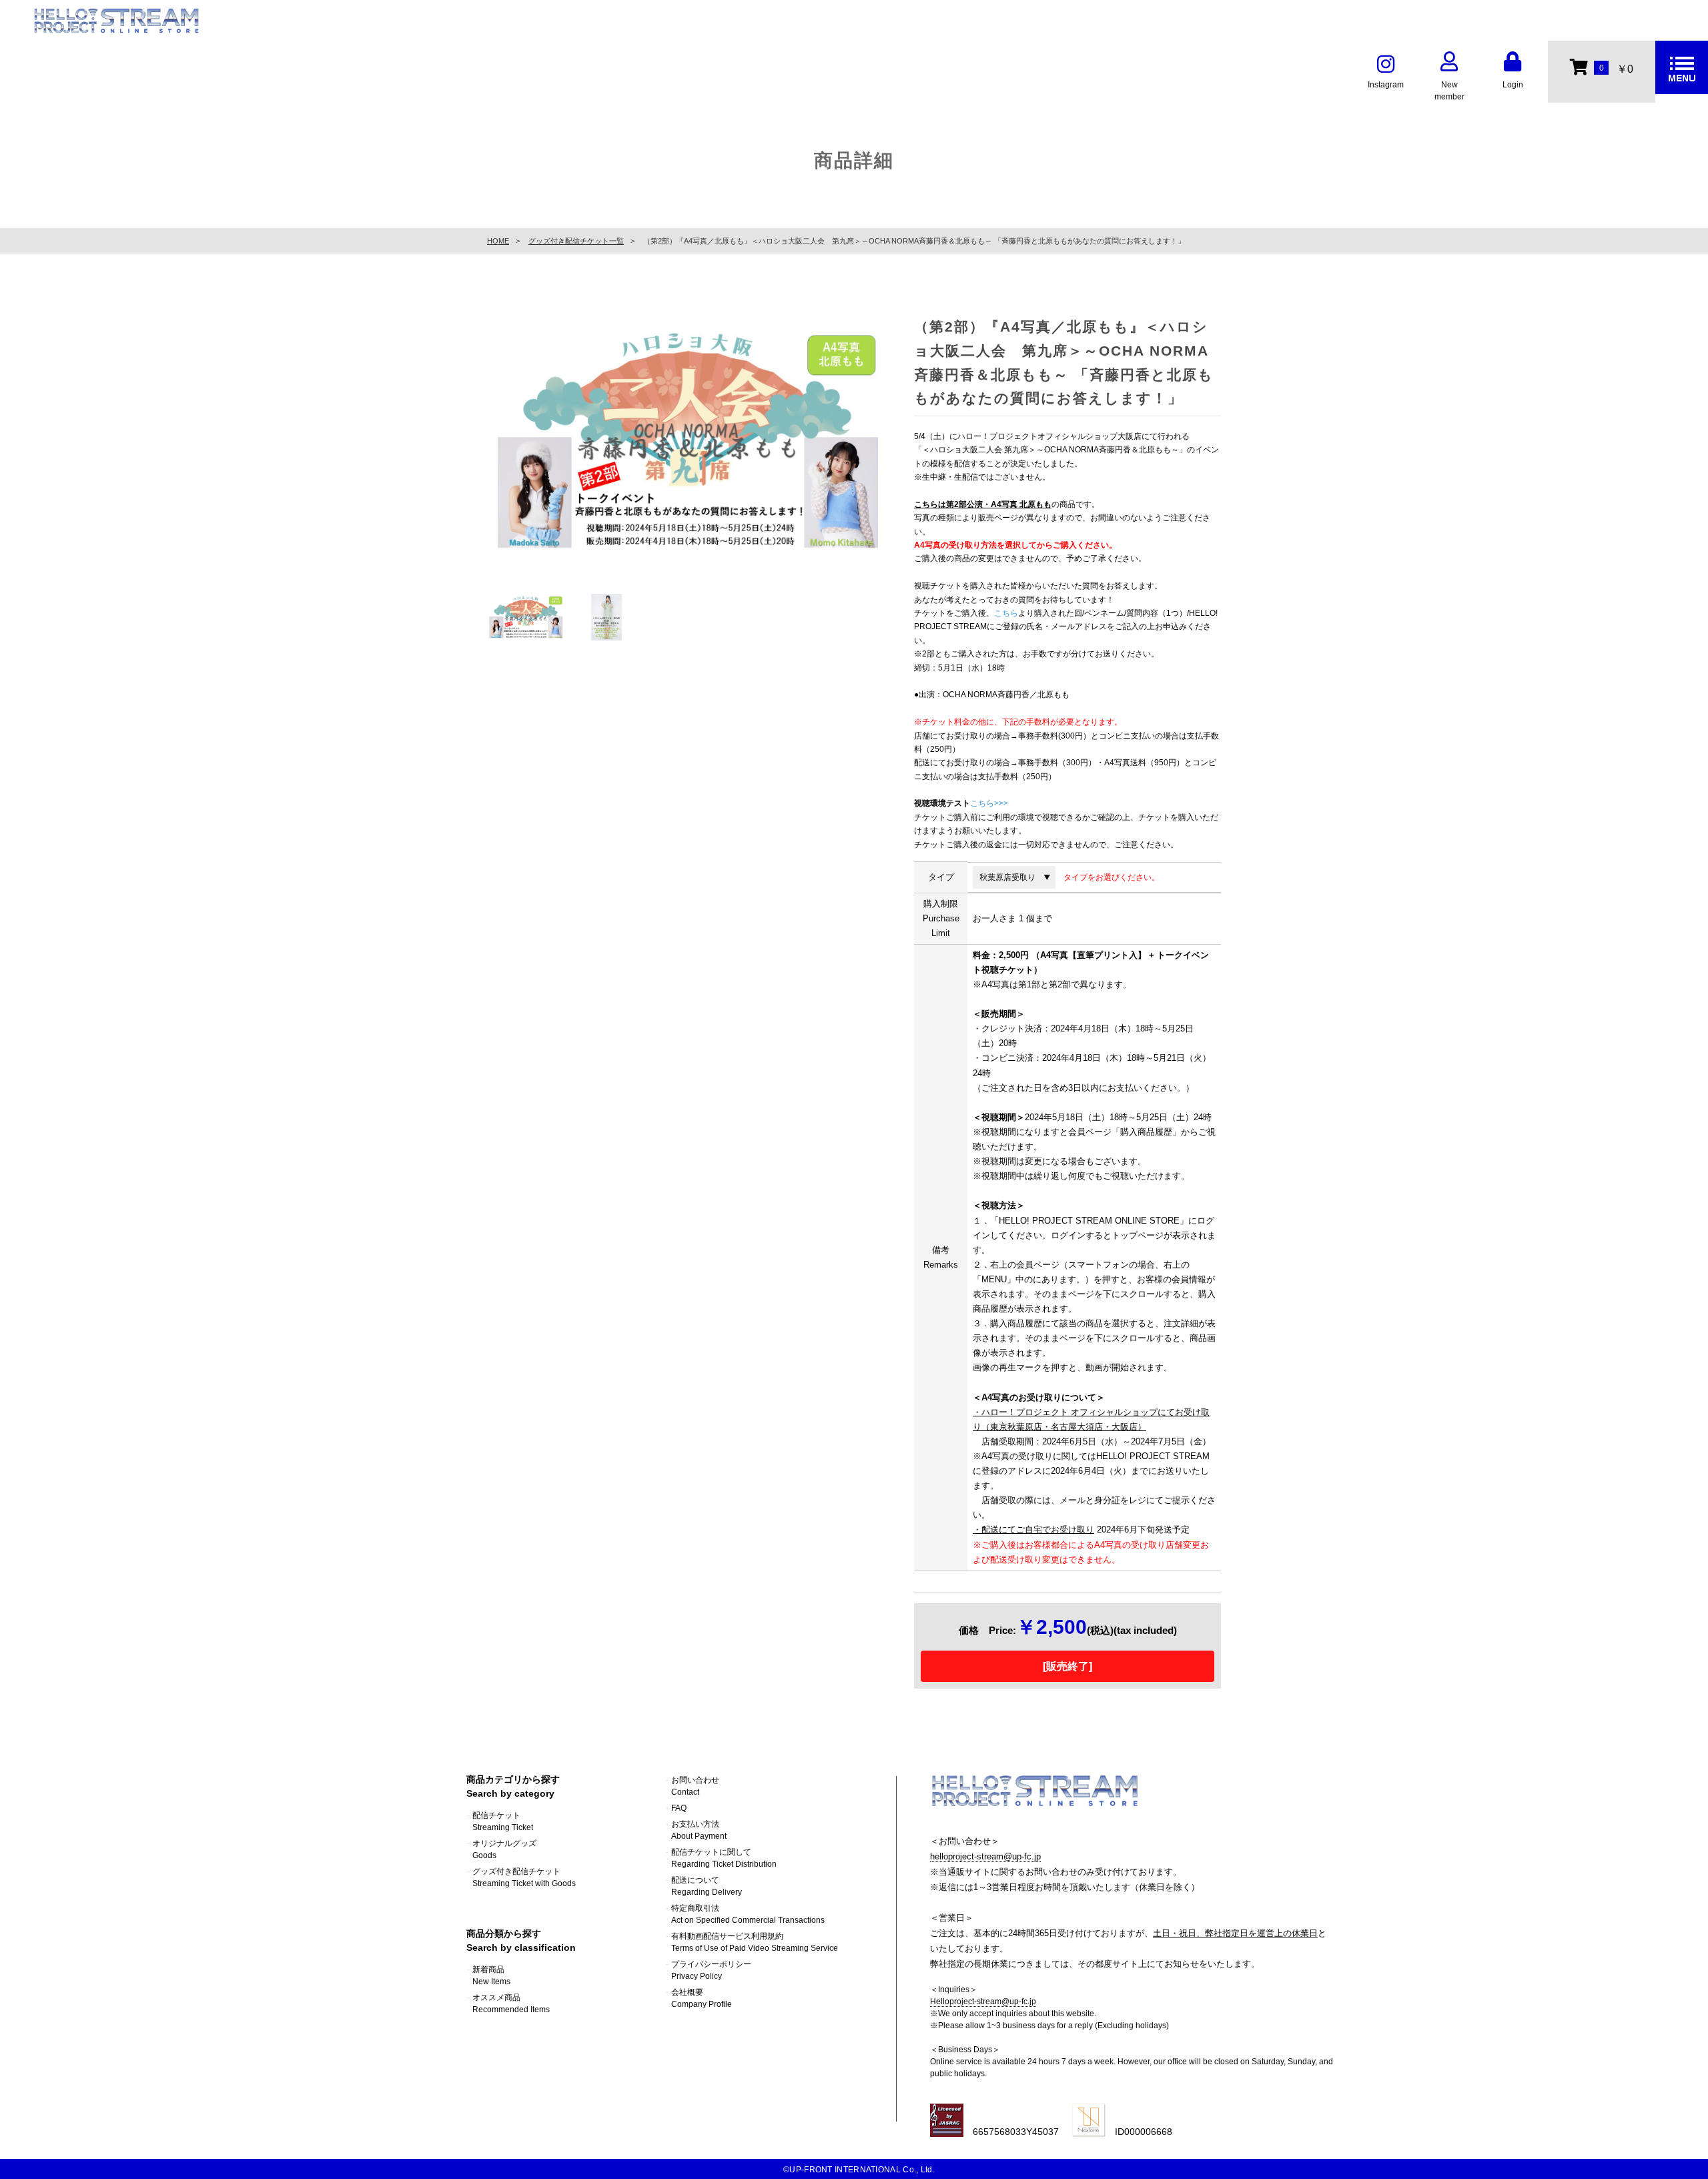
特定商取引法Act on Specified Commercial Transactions (748, 1914)
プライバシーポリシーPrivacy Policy (711, 1970)
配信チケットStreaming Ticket (503, 1821)
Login (1513, 85)
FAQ (679, 1808)
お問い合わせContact (695, 1786)
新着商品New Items (491, 1976)
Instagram (1386, 85)
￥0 (1616, 69)
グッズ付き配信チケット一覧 (576, 241)
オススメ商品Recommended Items (511, 2004)
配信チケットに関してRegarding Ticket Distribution (724, 1858)
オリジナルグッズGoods (504, 1849)
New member (1449, 91)
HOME (498, 241)
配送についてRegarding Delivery (707, 1886)
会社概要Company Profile (702, 1998)
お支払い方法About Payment (699, 1830)
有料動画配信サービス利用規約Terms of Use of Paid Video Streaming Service (755, 1942)
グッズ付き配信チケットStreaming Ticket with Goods (524, 1877)
